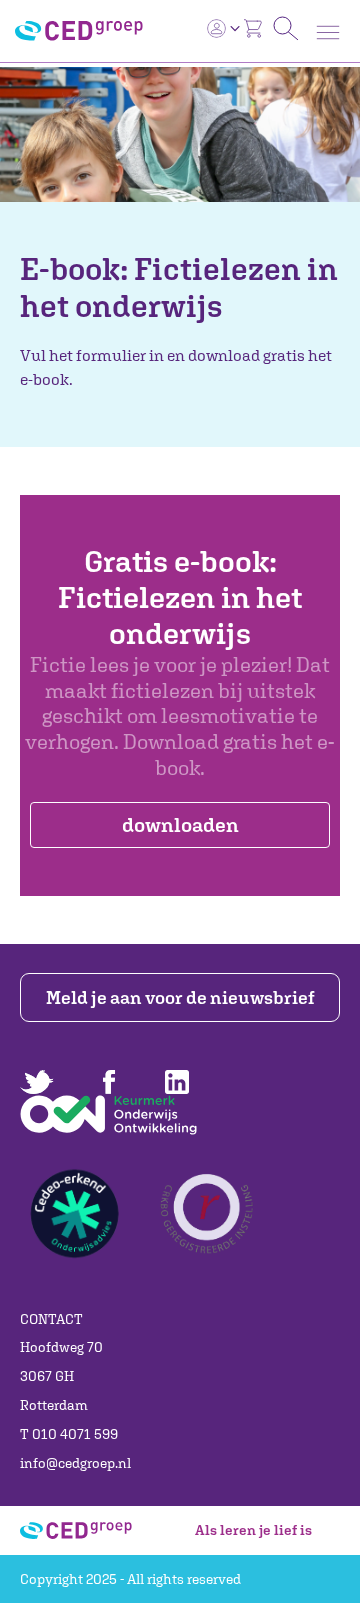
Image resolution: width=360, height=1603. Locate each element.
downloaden (180, 824)
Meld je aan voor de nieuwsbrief (180, 997)
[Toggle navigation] (328, 32)
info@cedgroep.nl (75, 1463)
